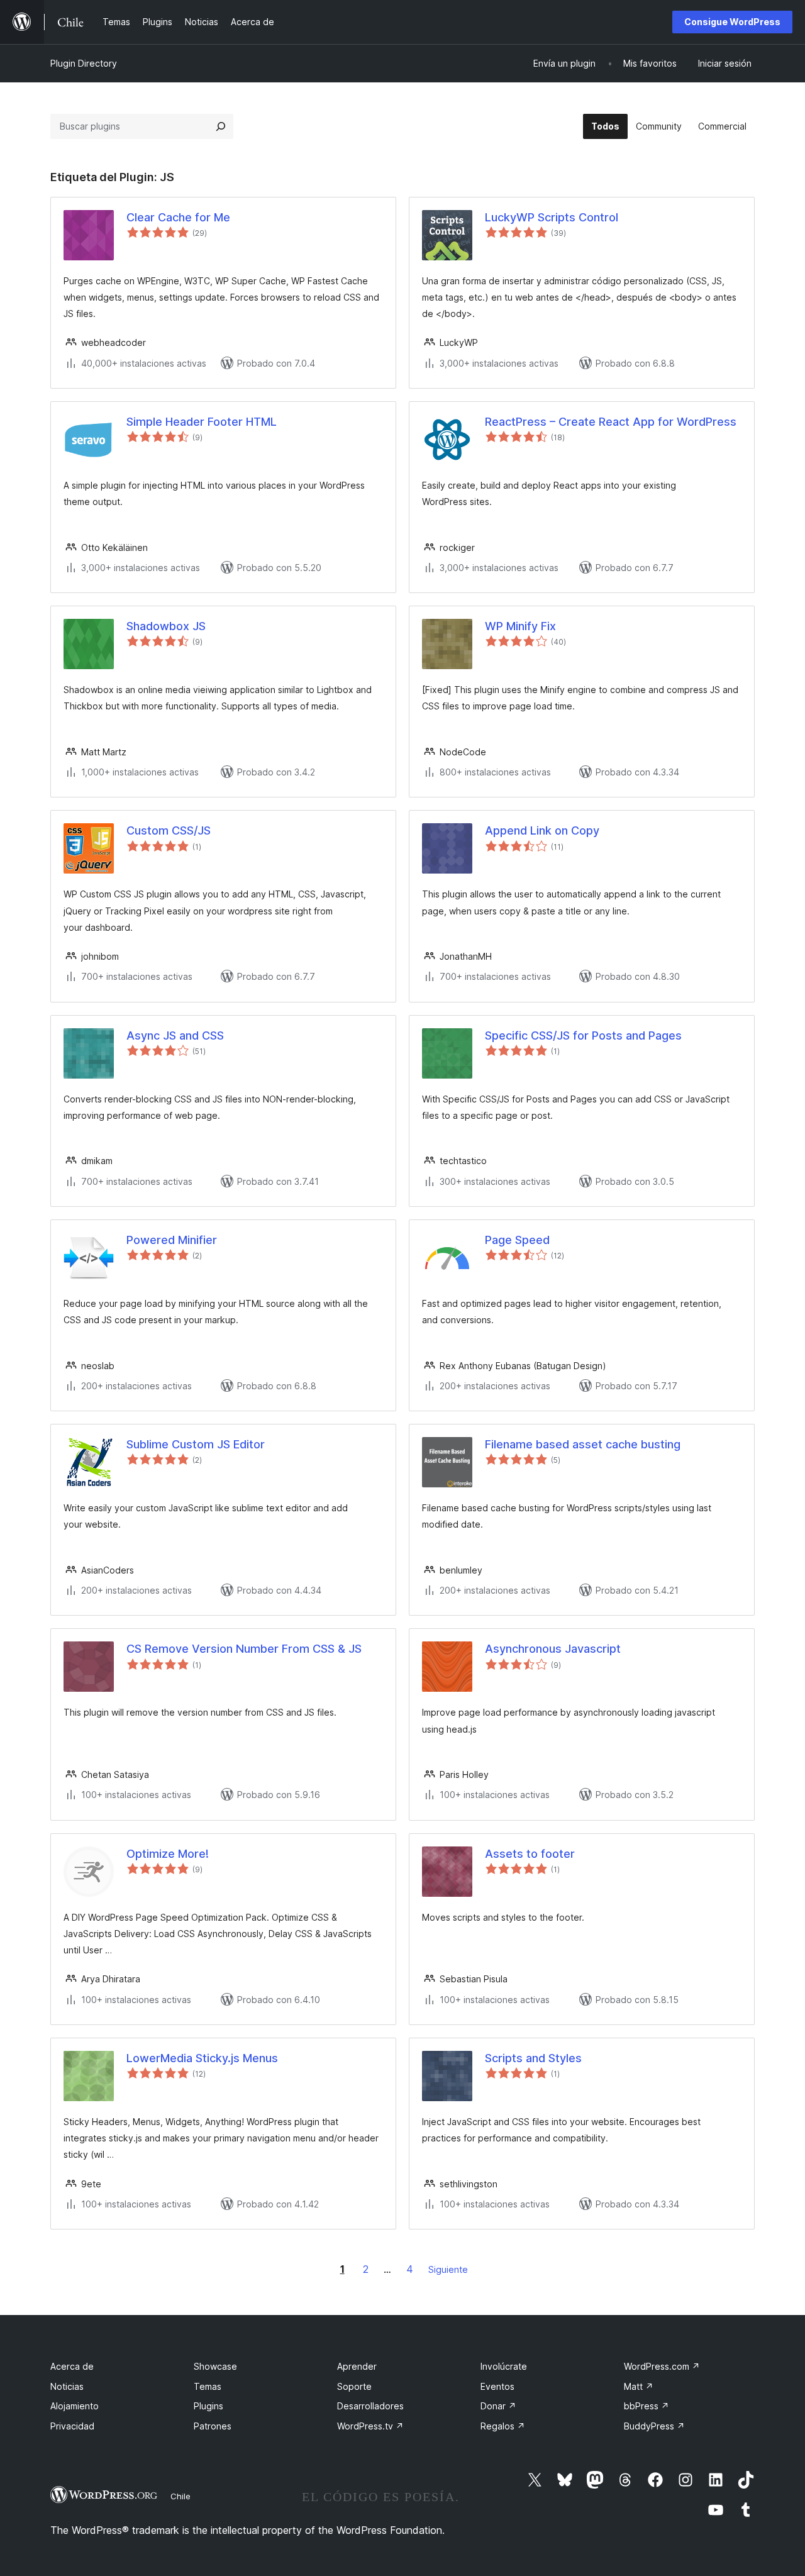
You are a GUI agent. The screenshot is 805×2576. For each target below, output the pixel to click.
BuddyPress (654, 2426)
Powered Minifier (172, 1240)
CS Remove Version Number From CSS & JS (244, 1649)
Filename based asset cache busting (583, 1444)
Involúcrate (504, 2366)
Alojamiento (75, 2406)
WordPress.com (662, 2366)
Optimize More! (168, 1854)
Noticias (67, 2386)
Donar (498, 2406)
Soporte (354, 2386)
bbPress (647, 2406)
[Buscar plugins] (221, 126)
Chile (180, 2496)
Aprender (357, 2366)
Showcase (215, 2366)
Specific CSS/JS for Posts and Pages (583, 1035)
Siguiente (448, 2269)
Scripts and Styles (533, 2058)
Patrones (213, 2426)
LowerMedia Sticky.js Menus (202, 2058)
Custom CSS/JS (169, 830)
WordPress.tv (370, 2426)
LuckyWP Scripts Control (552, 217)
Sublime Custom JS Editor (196, 1444)
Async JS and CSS (175, 1035)
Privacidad (72, 2426)
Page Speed (517, 1240)
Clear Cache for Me (178, 217)
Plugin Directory (84, 63)
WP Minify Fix (520, 626)
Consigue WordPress (732, 22)
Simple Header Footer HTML (202, 422)
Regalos (503, 2426)
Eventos (497, 2386)
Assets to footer (530, 1854)
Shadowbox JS (166, 626)
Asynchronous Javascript (553, 1649)
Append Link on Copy (542, 830)
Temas (208, 2386)
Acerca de (72, 2366)
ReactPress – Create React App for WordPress (611, 422)
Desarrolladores (370, 2406)
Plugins (208, 2406)
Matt (639, 2386)
